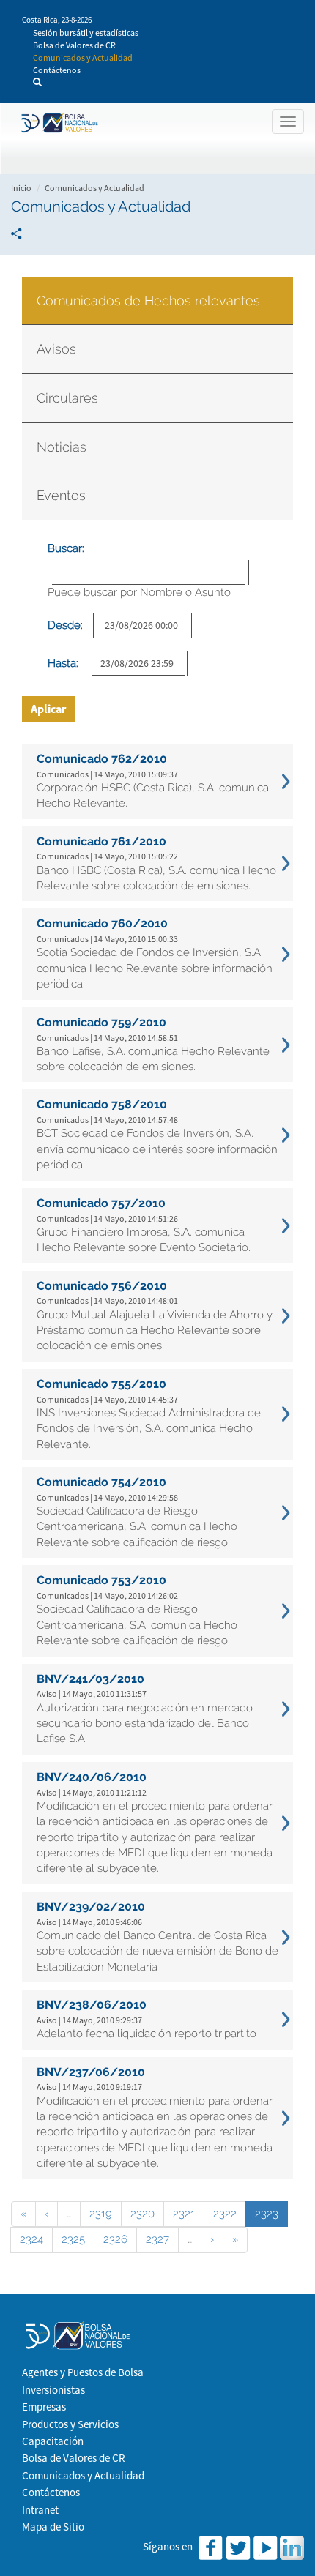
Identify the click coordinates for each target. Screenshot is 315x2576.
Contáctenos (57, 70)
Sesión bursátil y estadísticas (86, 33)
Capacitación (53, 2441)
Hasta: (63, 663)
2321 (184, 2214)
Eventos (61, 495)
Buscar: (66, 548)
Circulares (67, 398)
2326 (115, 2239)
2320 (142, 2214)
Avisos (56, 349)
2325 (73, 2239)
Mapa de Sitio (53, 2527)
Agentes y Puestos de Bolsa (83, 2372)
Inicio (21, 188)
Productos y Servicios (70, 2424)
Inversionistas (53, 2390)
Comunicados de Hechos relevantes (148, 300)
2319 (101, 2214)
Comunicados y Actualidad (83, 57)
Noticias (62, 447)
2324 (31, 2239)
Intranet (40, 2510)
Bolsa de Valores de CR (74, 45)
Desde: (65, 625)
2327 (157, 2239)
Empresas (44, 2407)
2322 (225, 2214)
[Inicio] (58, 123)
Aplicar (48, 709)
